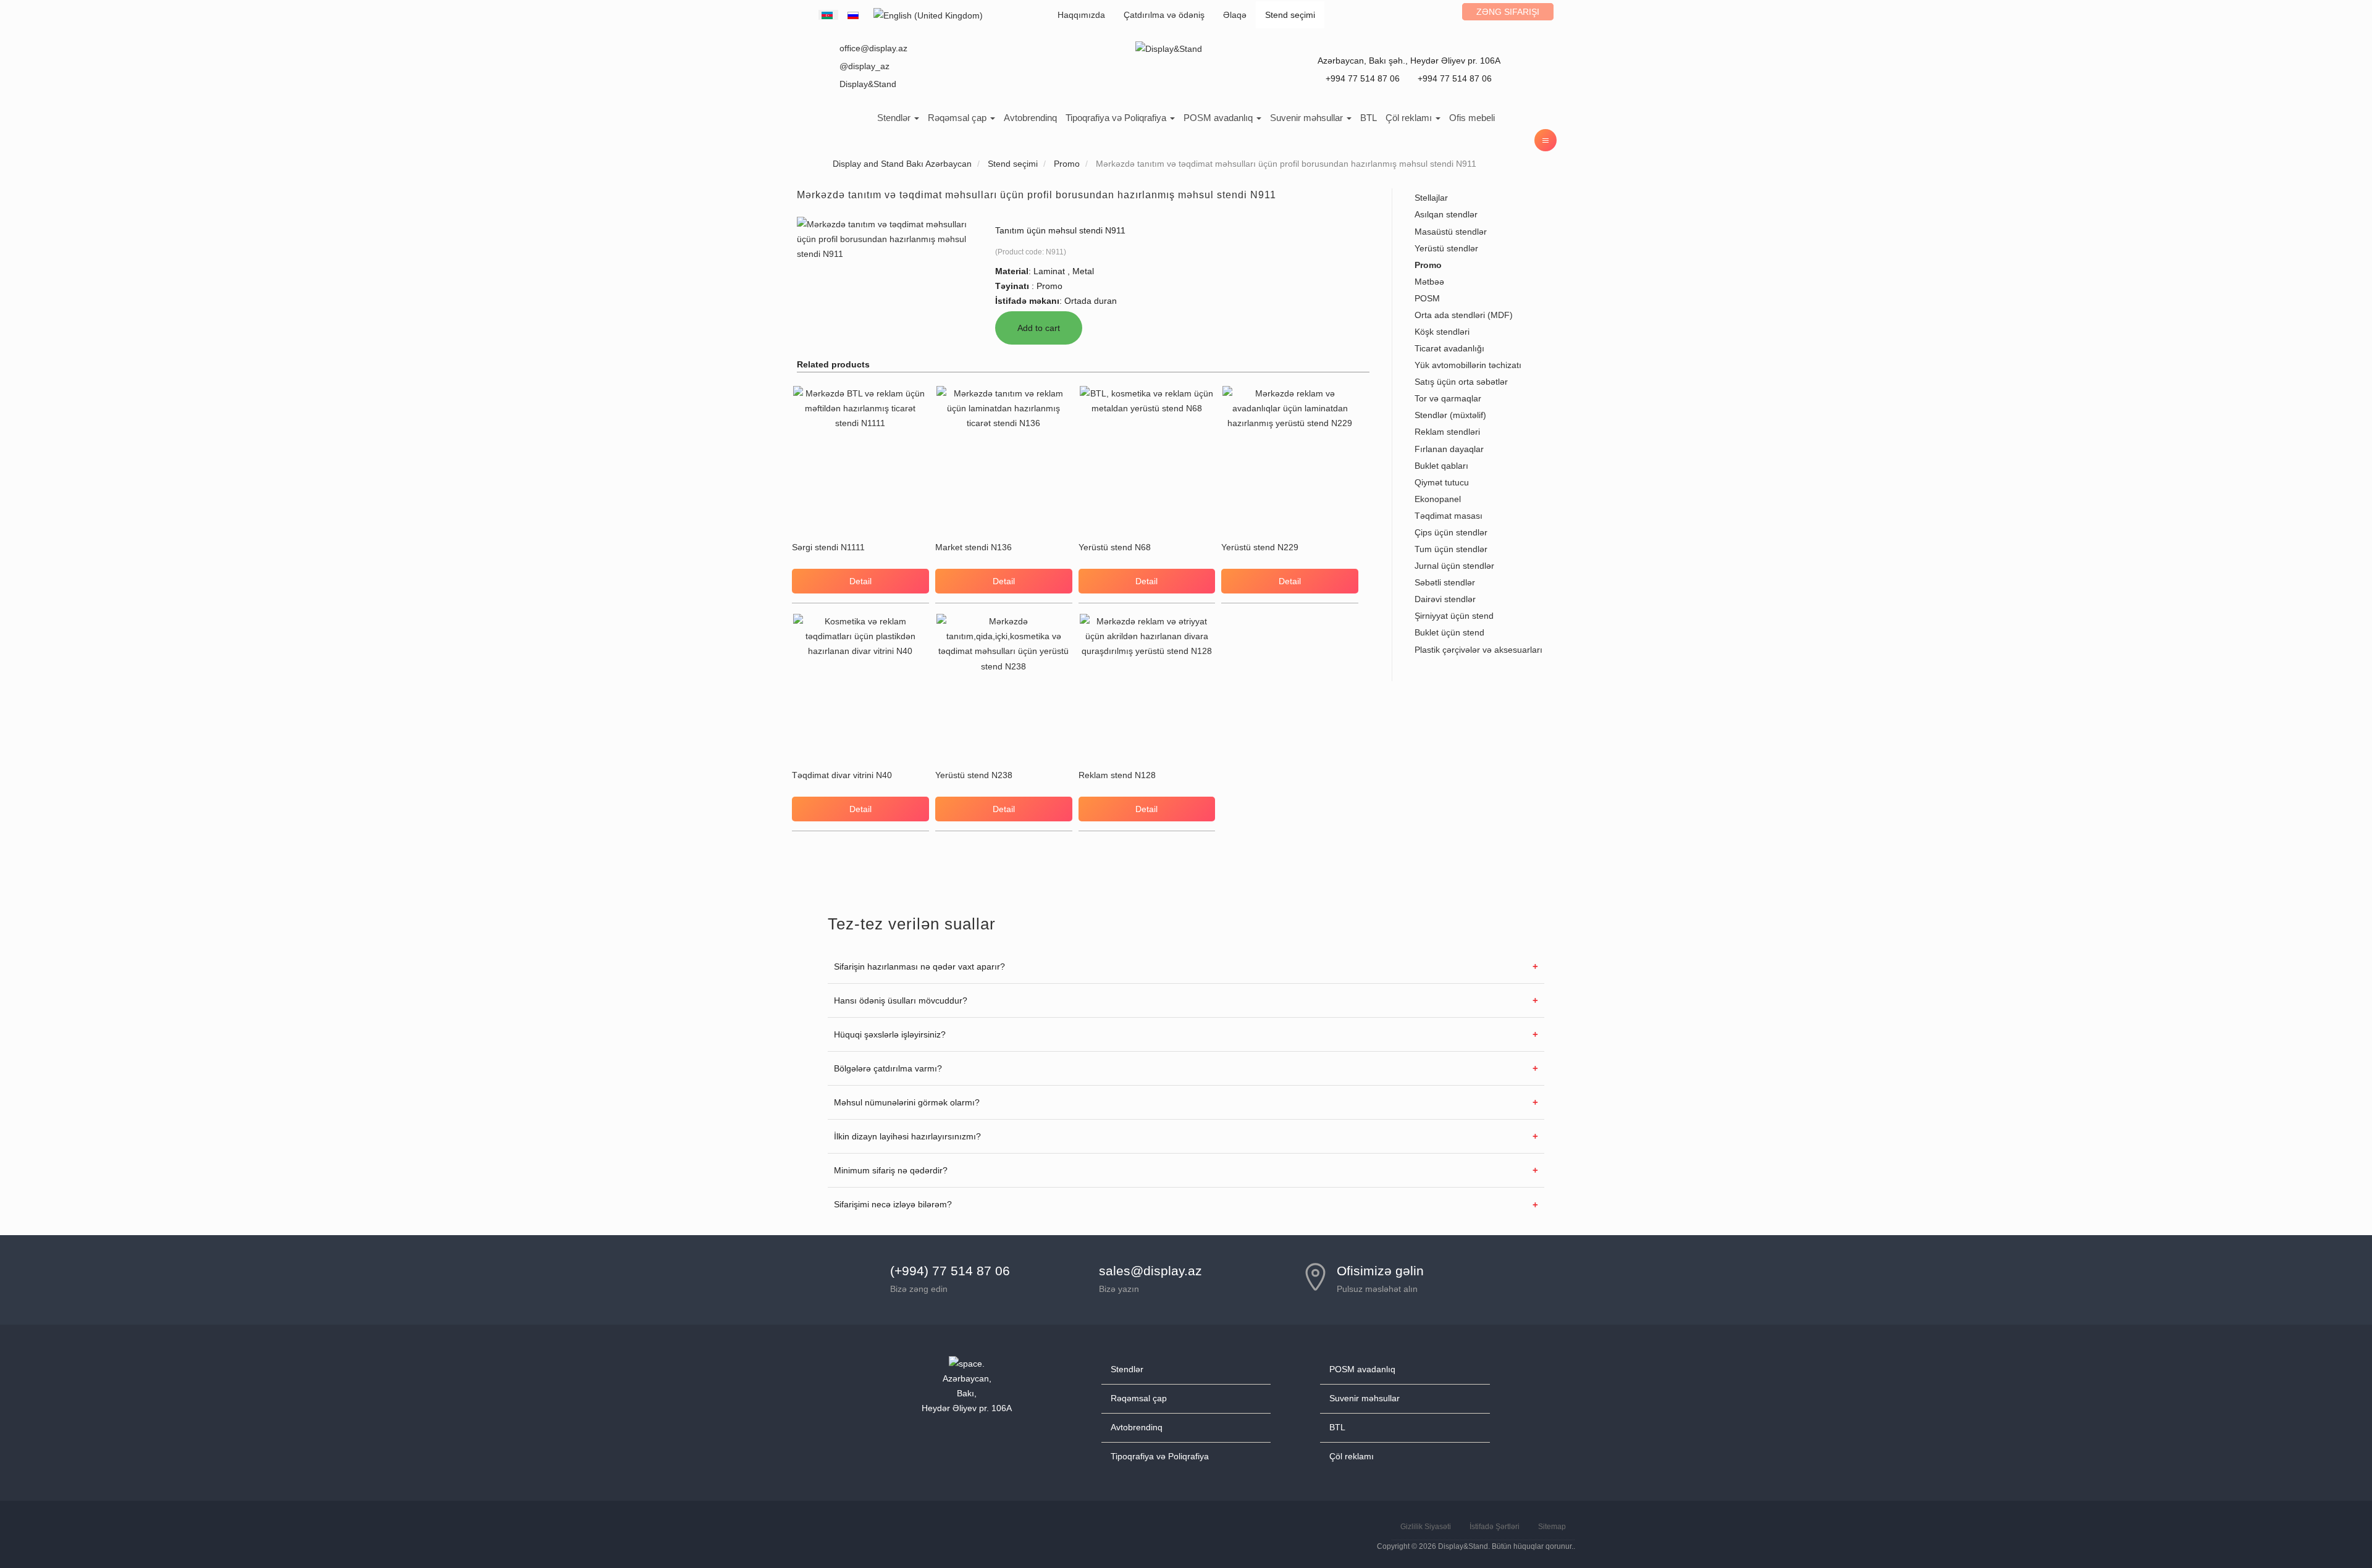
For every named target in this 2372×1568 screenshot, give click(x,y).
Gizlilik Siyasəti (1426, 1527)
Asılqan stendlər (1446, 214)
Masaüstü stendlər (1451, 232)
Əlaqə (1235, 15)
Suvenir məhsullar (1308, 118)
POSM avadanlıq (1219, 118)
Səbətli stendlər (1445, 582)
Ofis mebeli (1472, 118)
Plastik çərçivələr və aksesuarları (1478, 650)
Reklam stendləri (1447, 432)
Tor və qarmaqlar (1448, 398)
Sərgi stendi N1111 (828, 547)
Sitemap (1552, 1527)
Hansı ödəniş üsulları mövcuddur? (901, 1000)
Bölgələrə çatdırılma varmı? (888, 1068)
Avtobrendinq (1030, 118)
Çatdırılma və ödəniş (1164, 15)
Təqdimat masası (1449, 516)
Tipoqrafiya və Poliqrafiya (1117, 118)
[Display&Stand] (1169, 48)
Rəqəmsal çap (958, 118)
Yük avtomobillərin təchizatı (1468, 365)
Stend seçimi (1290, 15)
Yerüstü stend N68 (1115, 547)
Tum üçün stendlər (1451, 549)
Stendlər (895, 118)
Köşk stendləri (1442, 332)
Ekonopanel (1438, 499)
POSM (1427, 298)
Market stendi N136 (974, 547)
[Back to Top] (2333, 1529)
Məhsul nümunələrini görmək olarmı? (907, 1102)
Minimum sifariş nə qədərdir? (891, 1170)
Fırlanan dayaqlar (1449, 449)
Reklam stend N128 (1117, 775)
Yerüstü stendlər (1446, 248)
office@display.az (873, 48)
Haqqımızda (1081, 15)
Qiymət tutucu (1442, 482)
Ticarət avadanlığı (1449, 348)
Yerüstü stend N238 (974, 775)
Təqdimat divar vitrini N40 (842, 775)
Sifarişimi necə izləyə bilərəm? (893, 1204)
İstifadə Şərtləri (1495, 1527)
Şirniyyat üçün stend (1454, 616)
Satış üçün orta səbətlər (1461, 382)
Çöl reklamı (1410, 118)
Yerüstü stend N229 (1260, 547)
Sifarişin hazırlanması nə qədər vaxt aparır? (919, 966)
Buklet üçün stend (1449, 632)
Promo (1428, 265)
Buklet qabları (1441, 466)
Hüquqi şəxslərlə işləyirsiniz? (890, 1034)
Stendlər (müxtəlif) (1450, 415)
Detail (860, 581)
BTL (1369, 118)
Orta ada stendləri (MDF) (1464, 315)
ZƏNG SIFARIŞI (1508, 12)
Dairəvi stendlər (1445, 599)
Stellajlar (1431, 198)
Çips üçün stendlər (1451, 532)
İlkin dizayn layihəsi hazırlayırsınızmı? (907, 1136)
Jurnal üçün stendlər (1454, 566)
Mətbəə (1429, 282)
